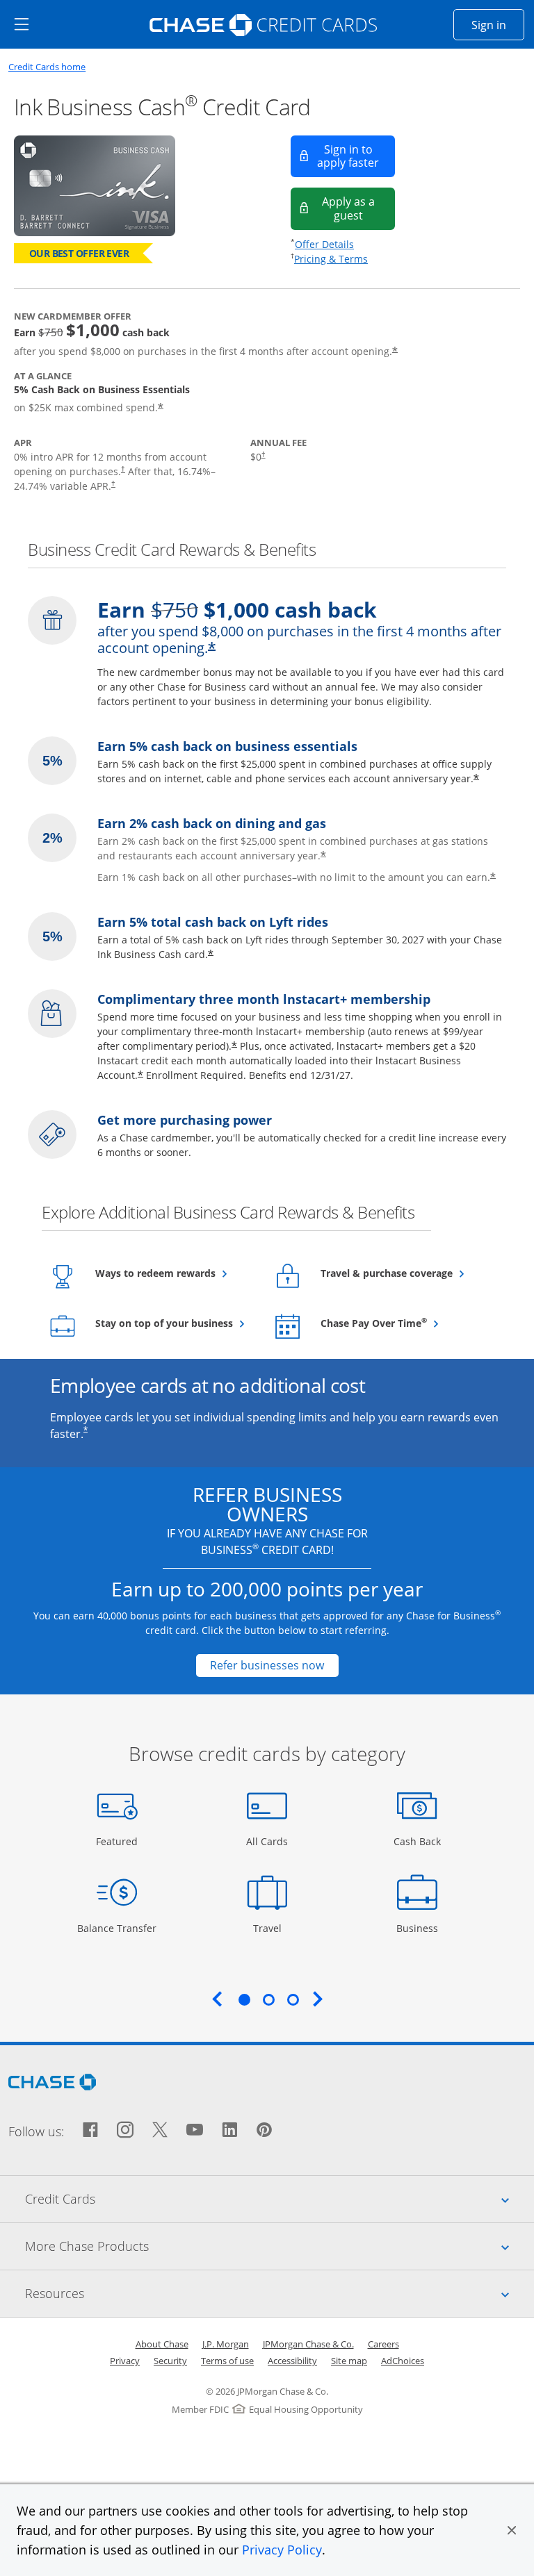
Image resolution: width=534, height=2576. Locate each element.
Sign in (498, 25)
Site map (349, 2361)
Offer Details (324, 244)
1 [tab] (244, 1999)
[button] (512, 2530)
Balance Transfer (117, 1928)
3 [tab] (293, 1999)
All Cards (269, 1841)
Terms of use (227, 2361)
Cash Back (418, 1841)
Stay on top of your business (174, 1323)
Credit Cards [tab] (280, 2198)
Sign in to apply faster (356, 156)
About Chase (162, 2344)
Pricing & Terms (331, 259)
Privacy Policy (282, 2550)
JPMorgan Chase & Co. (308, 2344)
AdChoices (403, 2361)
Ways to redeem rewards (174, 1273)
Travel (272, 1928)
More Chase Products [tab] (280, 2246)
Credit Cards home (47, 67)
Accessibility (292, 2361)
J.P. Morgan (226, 2344)
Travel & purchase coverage (399, 1273)
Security (170, 2361)
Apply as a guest (358, 208)
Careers (383, 2344)
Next (318, 1999)
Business (419, 1928)
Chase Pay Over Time (399, 1323)
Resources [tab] (280, 2293)
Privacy (125, 2361)
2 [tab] (268, 1999)
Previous (217, 1999)
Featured (119, 1841)
